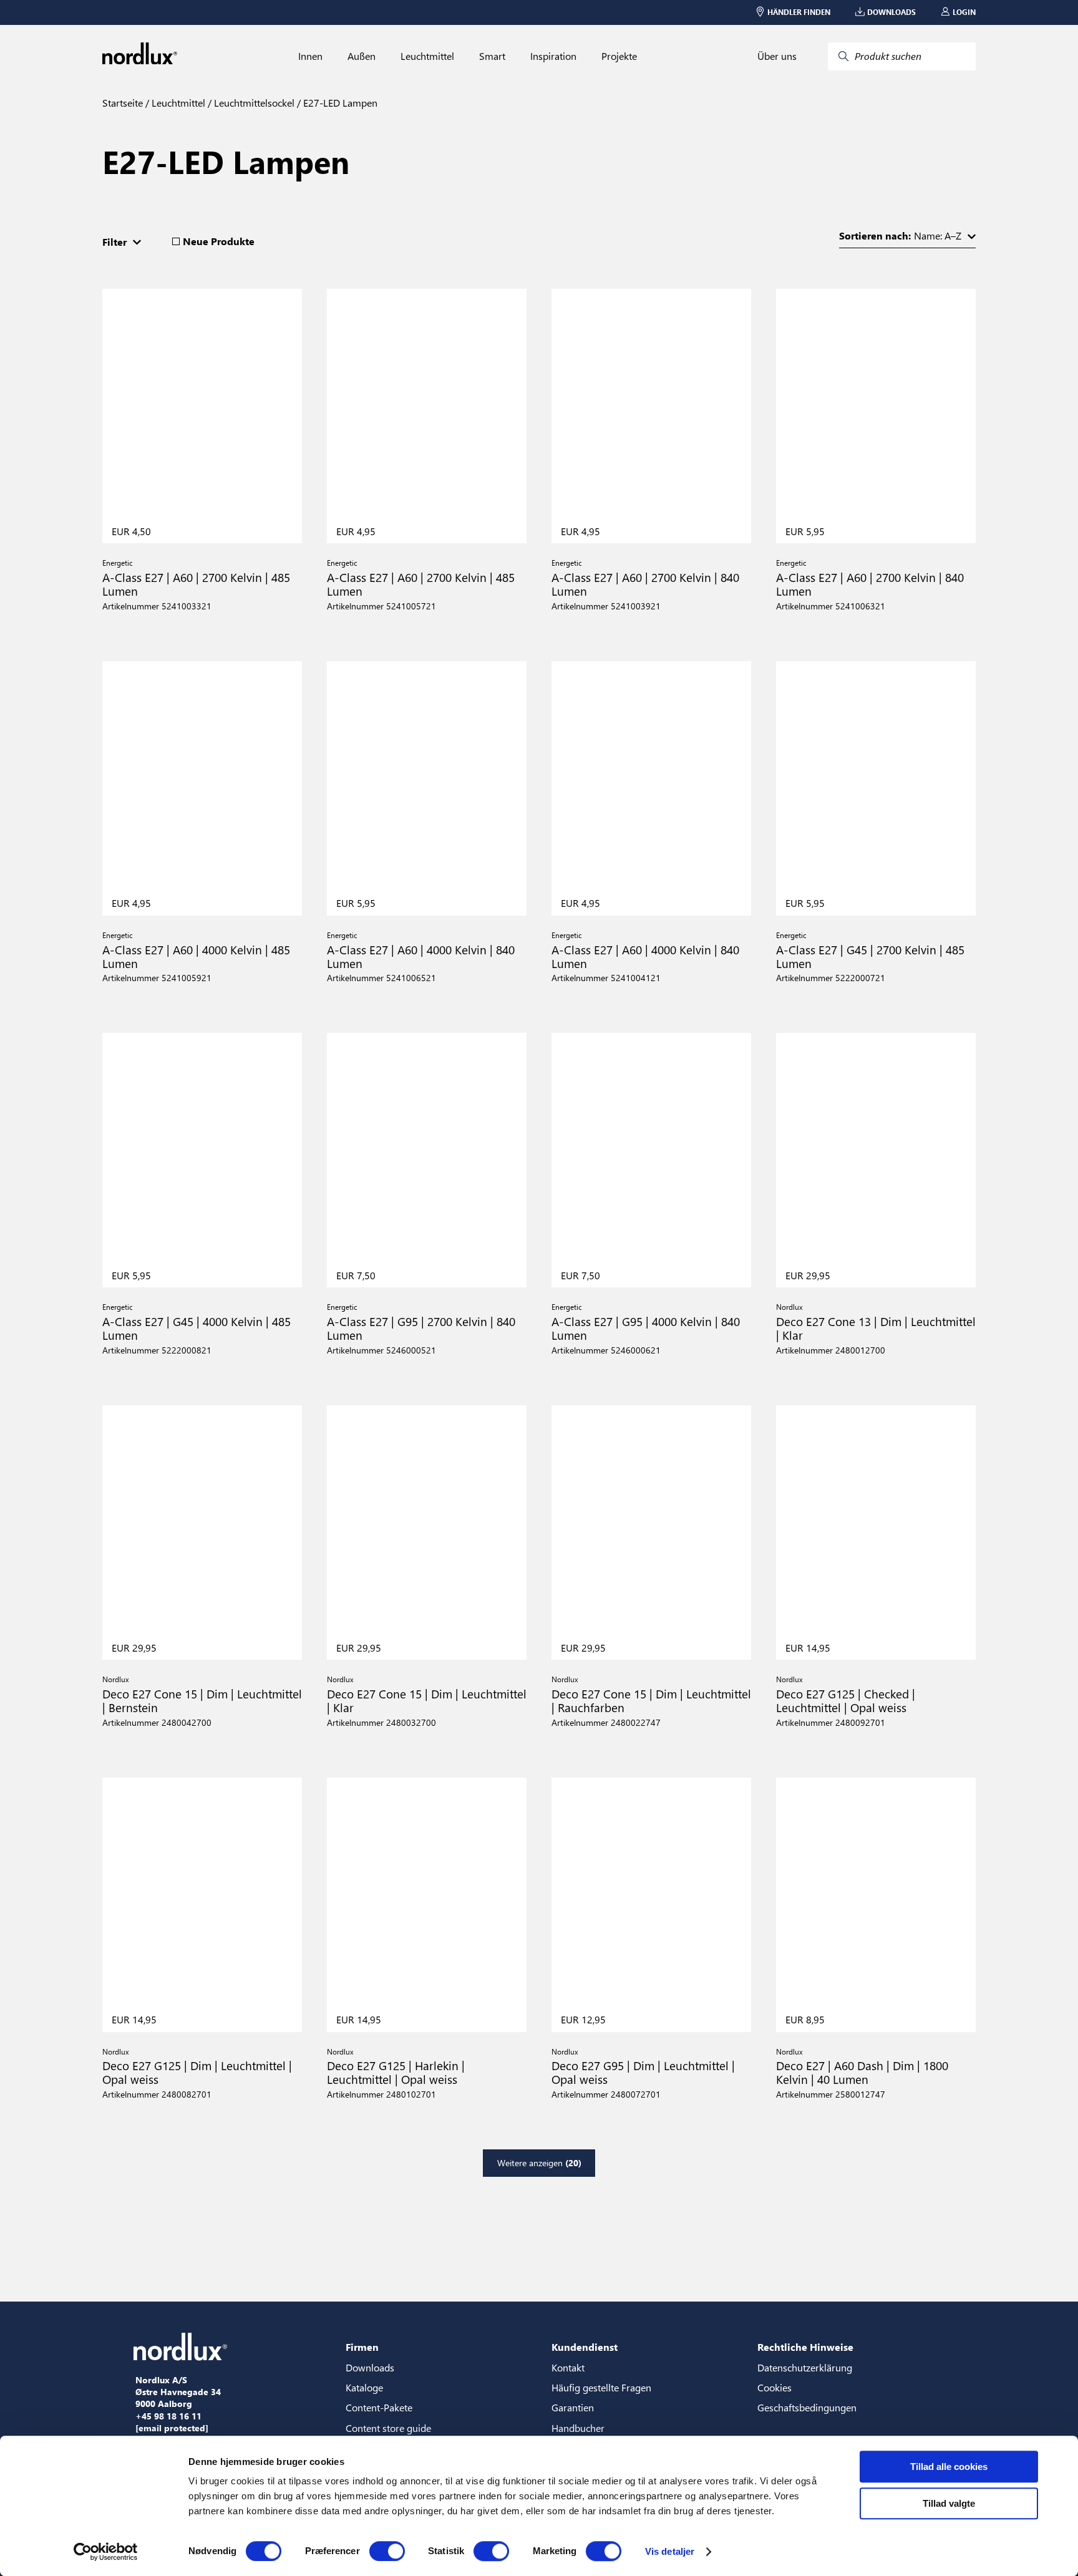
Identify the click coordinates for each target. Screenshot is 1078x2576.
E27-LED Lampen (339, 103)
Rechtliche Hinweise (805, 2347)
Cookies (775, 2387)
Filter (114, 242)
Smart (492, 56)
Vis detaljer (670, 2551)
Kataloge (364, 2387)
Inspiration (553, 56)
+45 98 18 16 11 (168, 2416)
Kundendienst (585, 2347)
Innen (310, 56)
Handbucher (578, 2428)
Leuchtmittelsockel (253, 103)
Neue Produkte (219, 241)
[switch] (387, 2551)
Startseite (123, 103)
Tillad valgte (949, 2503)
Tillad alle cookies (949, 2467)
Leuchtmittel (427, 56)
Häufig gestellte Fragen (601, 2387)
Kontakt (568, 2367)
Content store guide (388, 2428)
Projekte (619, 56)
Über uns (777, 56)
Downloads (370, 2367)
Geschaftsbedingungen (807, 2407)
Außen (362, 56)
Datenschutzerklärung (805, 2367)
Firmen (362, 2347)
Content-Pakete (379, 2407)
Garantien (573, 2407)
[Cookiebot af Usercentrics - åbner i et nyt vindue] (106, 2552)
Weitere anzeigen (539, 2163)
